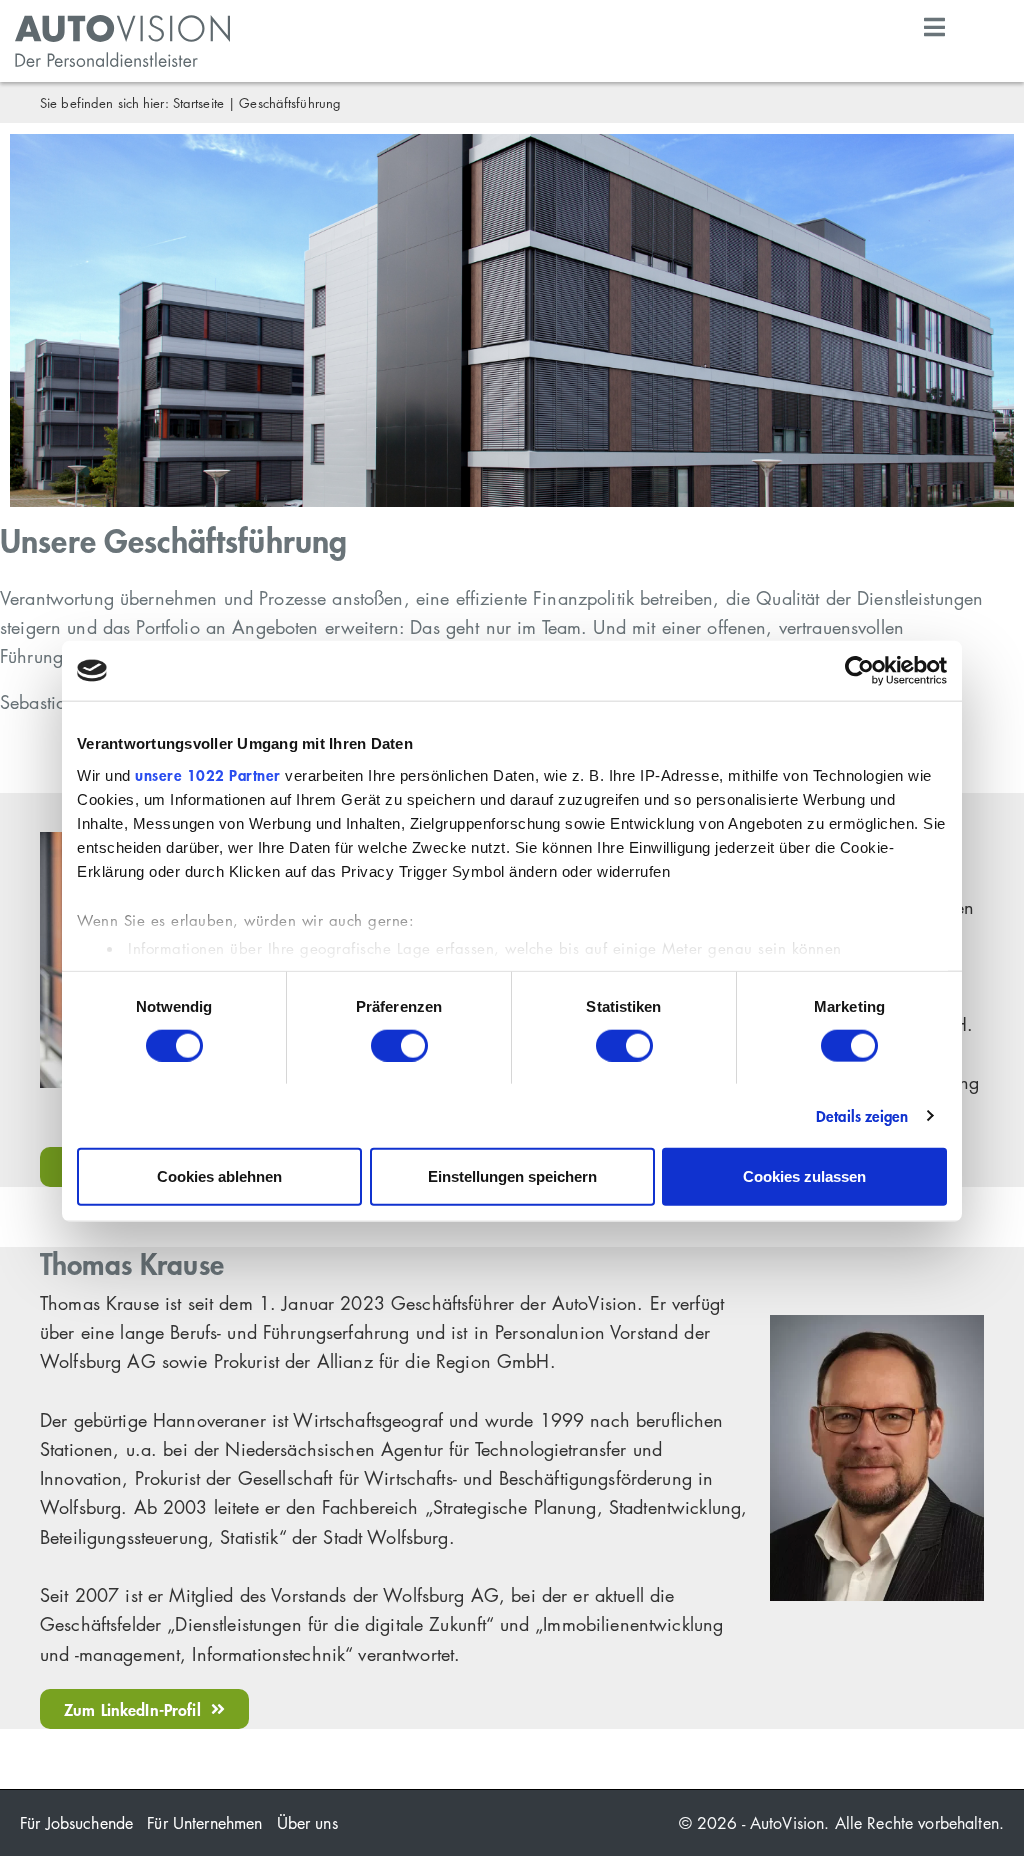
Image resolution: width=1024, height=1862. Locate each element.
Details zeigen (862, 1115)
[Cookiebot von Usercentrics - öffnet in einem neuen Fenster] (859, 671)
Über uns (307, 1823)
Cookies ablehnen (219, 1175)
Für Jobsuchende (76, 1823)
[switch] (399, 1045)
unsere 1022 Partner (208, 774)
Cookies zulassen (804, 1175)
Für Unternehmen (204, 1823)
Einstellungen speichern (512, 1175)
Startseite (198, 102)
